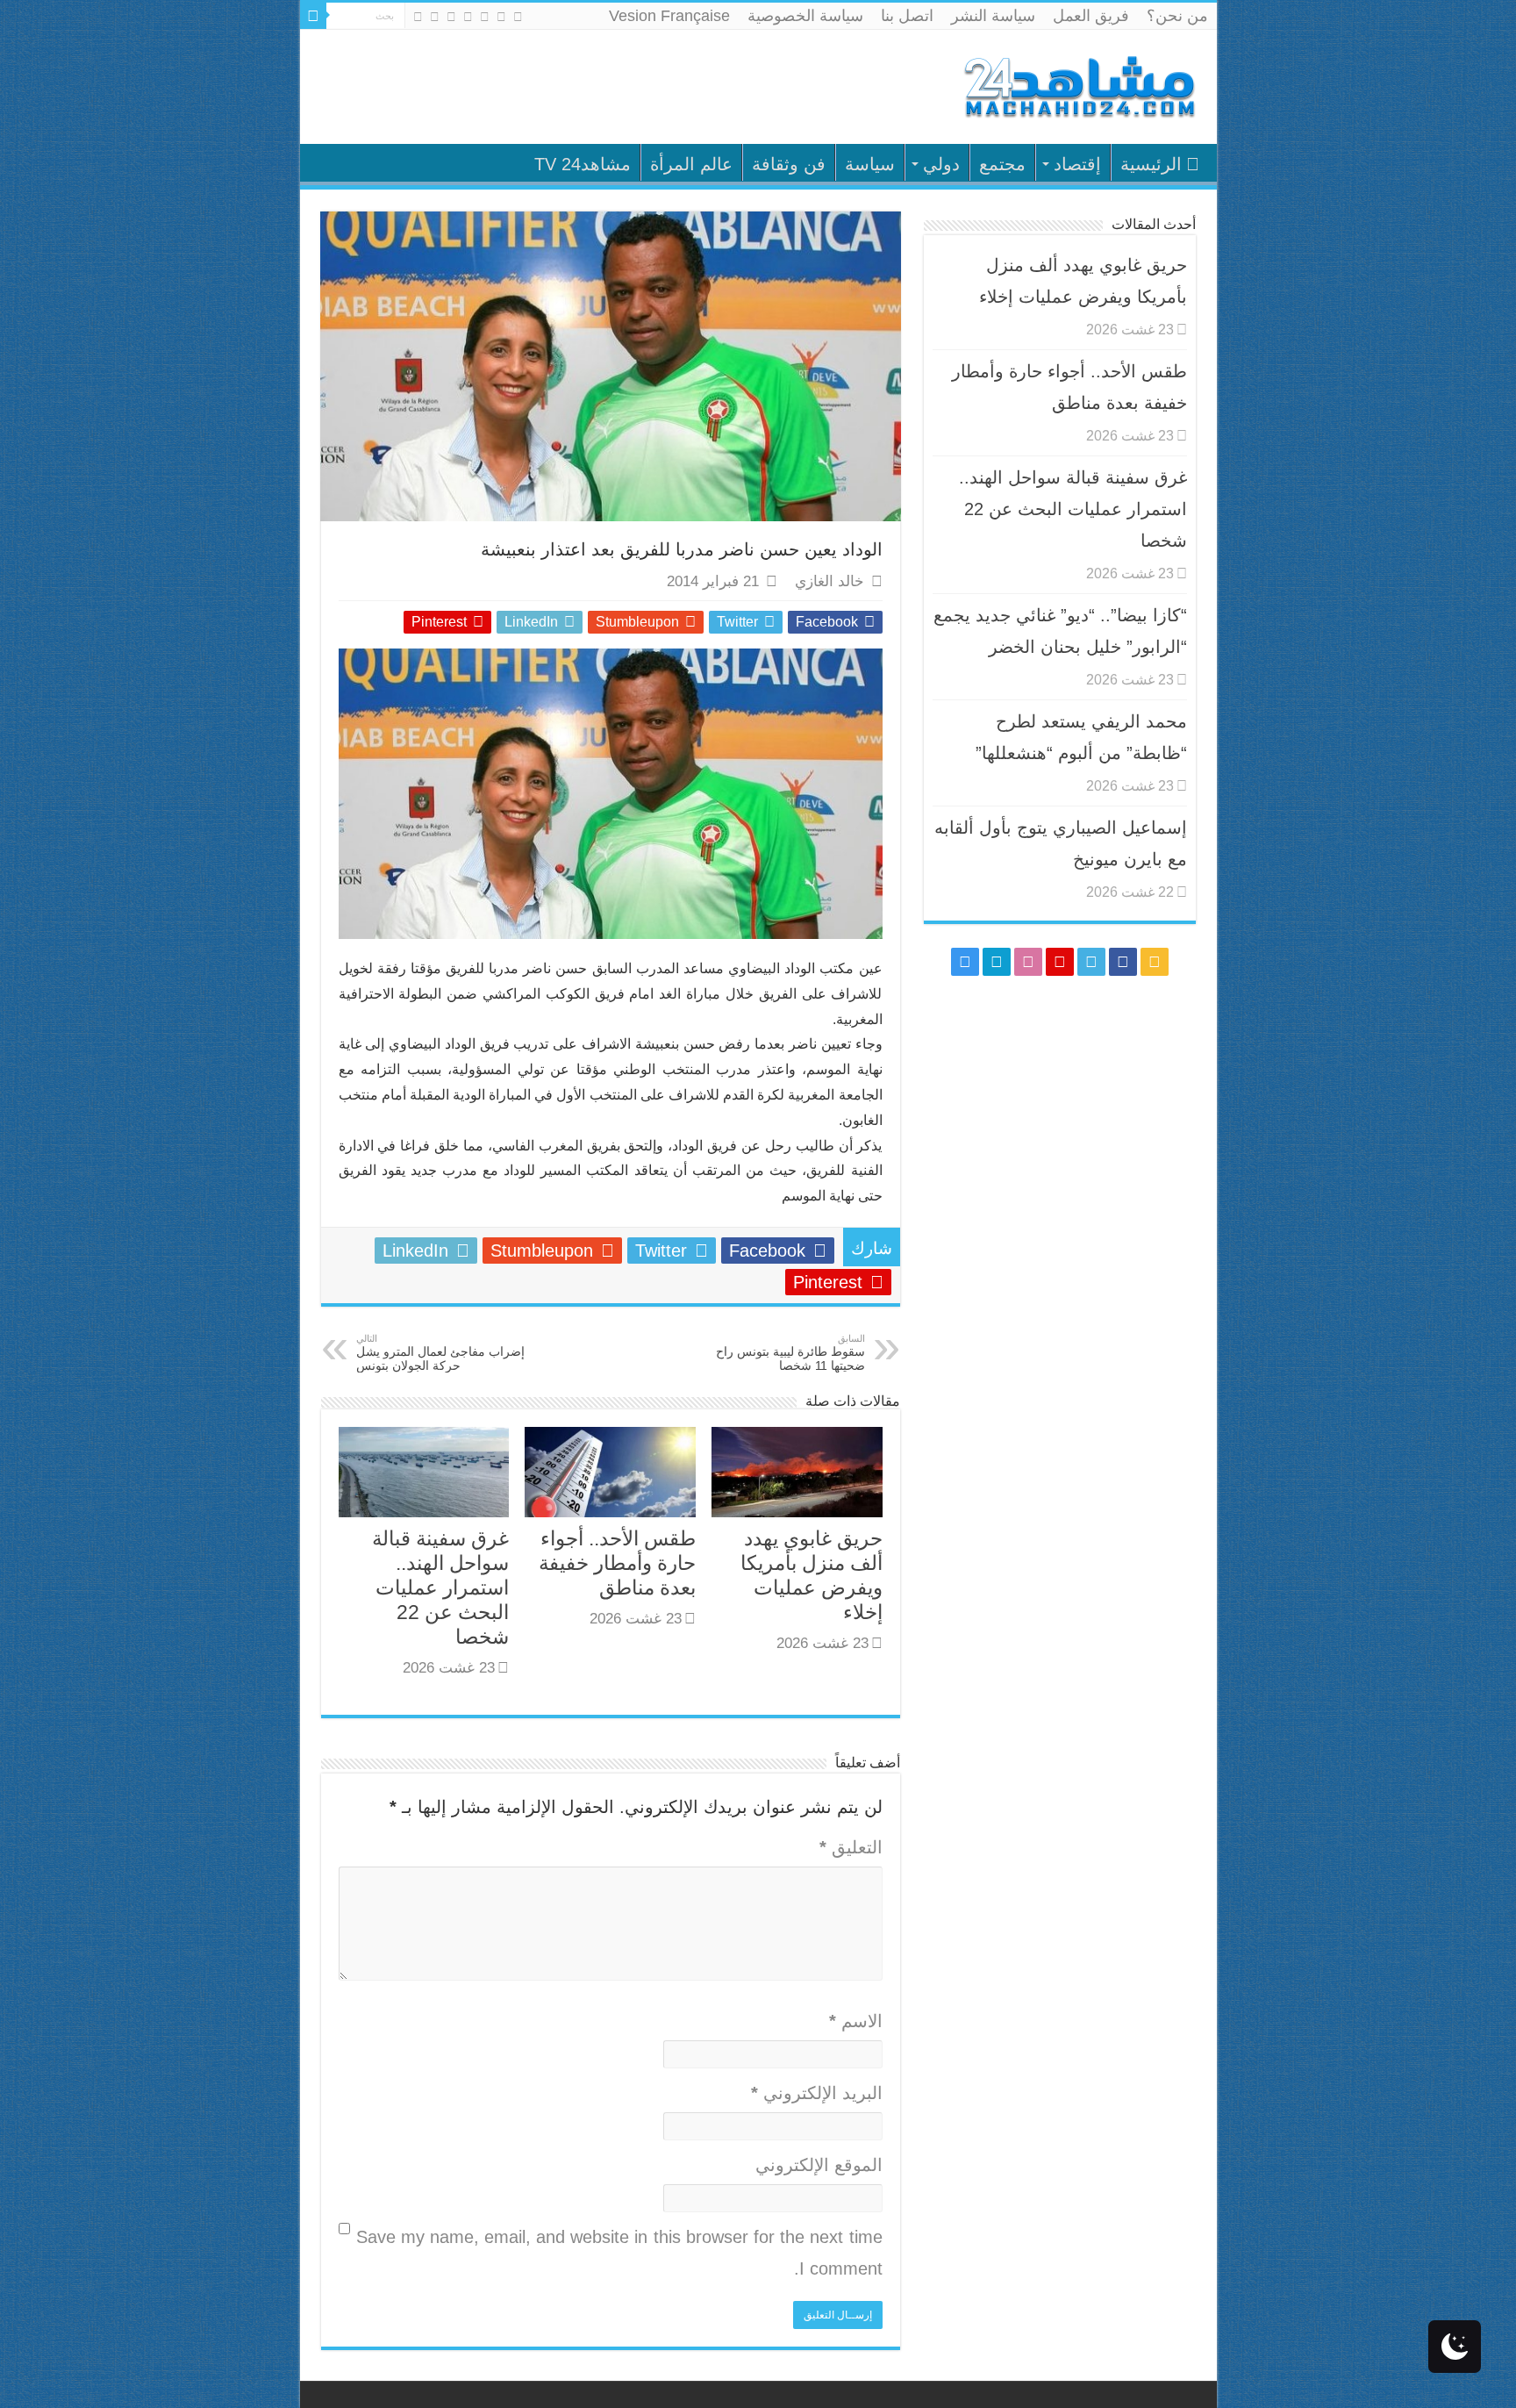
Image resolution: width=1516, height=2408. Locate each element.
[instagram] (418, 17)
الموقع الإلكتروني (819, 2165)
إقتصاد (1077, 164)
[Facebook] (501, 17)
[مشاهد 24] (1078, 85)
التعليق (851, 1847)
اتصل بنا (907, 16)
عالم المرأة (691, 164)
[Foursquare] (435, 17)
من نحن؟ (1177, 16)
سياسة (870, 164)
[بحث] (313, 16)
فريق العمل (1091, 16)
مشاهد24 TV (583, 164)
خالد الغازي (830, 581)
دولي (941, 164)
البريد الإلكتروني (817, 2093)
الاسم (856, 2021)
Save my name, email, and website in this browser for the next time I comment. (619, 2253)
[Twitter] (485, 17)
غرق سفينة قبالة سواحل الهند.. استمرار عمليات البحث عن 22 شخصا (440, 1587)
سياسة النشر (993, 16)
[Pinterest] (468, 17)
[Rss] (518, 17)
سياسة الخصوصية (805, 16)
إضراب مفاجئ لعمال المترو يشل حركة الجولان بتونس (440, 1353)
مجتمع (1002, 164)
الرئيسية (1151, 164)
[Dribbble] (451, 17)
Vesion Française (669, 16)
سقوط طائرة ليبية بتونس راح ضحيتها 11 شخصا (790, 1353)
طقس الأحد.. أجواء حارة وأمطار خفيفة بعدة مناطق (617, 1563)
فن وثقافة (789, 164)
